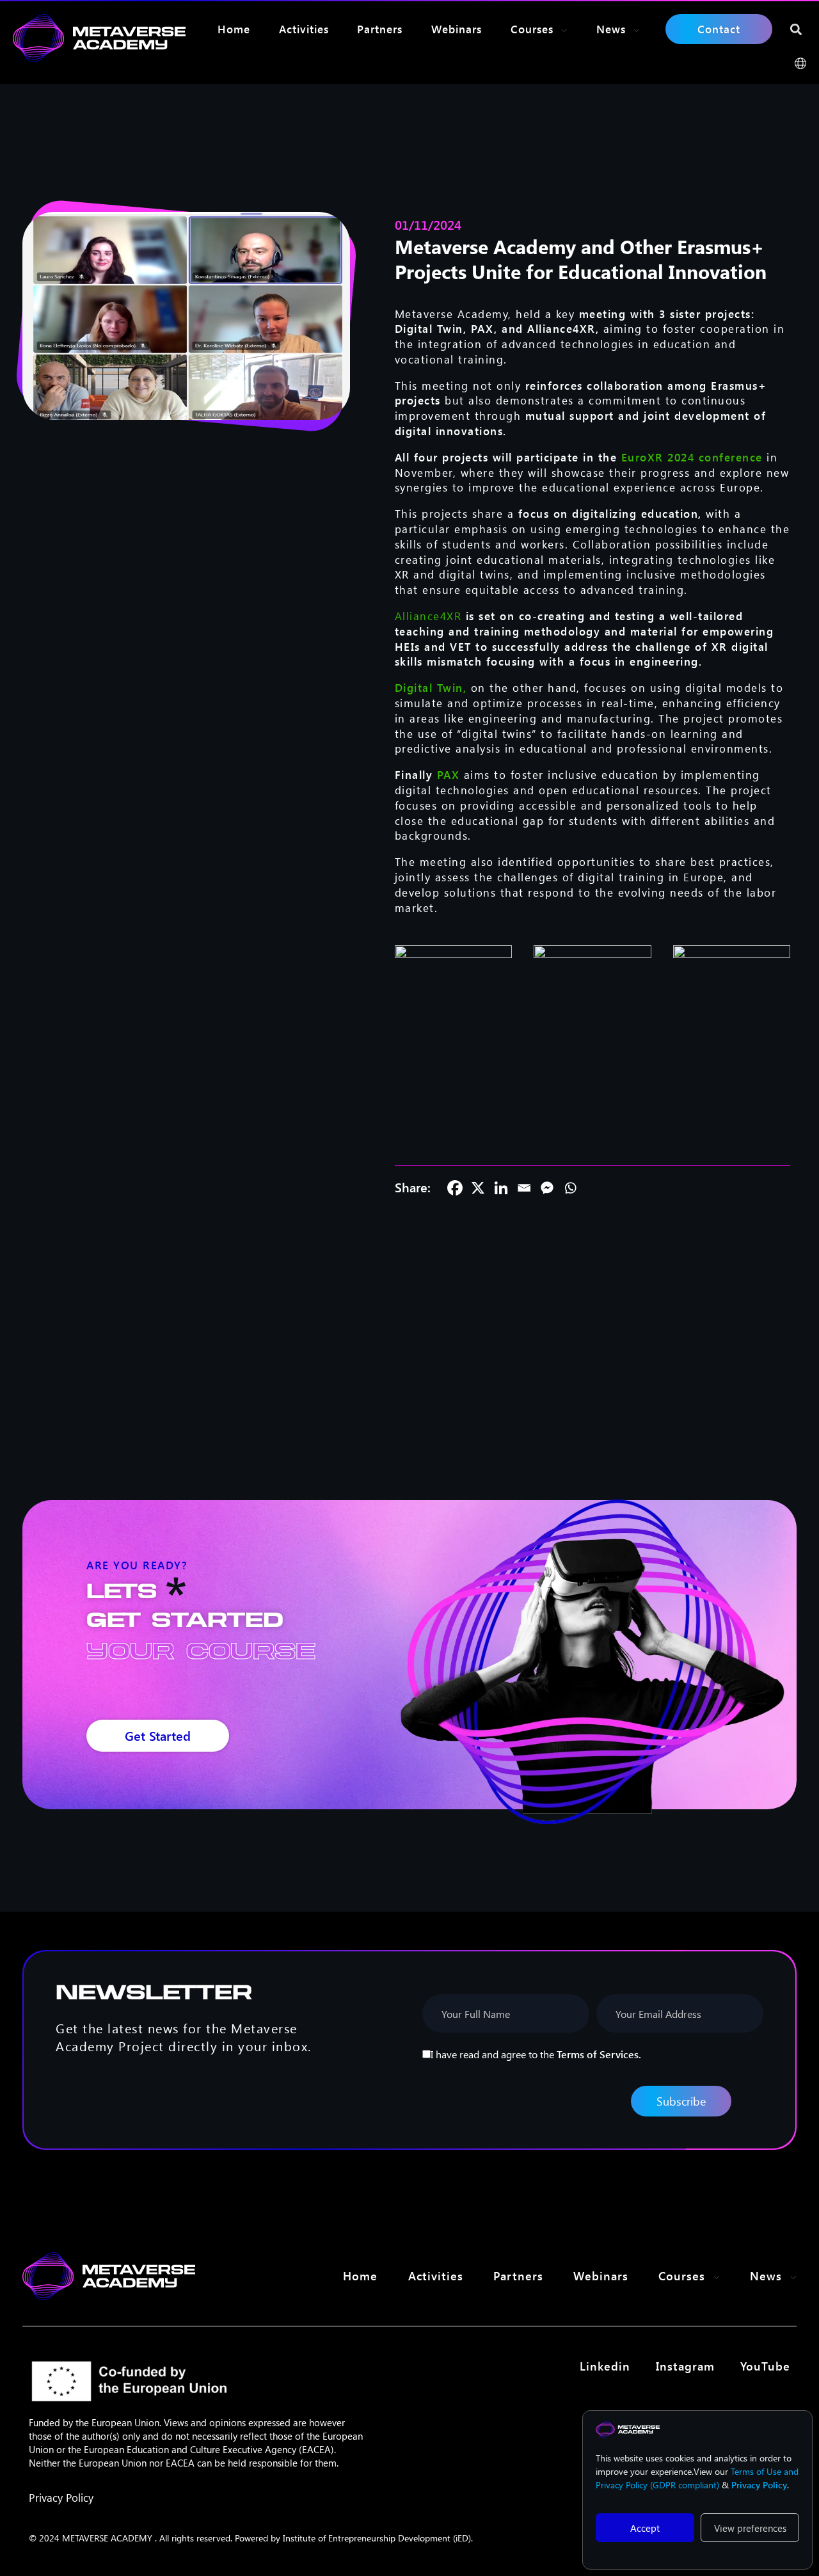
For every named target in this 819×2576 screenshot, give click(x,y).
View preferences (750, 2528)
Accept (645, 2528)
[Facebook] (455, 1188)
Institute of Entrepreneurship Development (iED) (377, 2538)
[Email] (524, 1188)
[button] (796, 29)
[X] (478, 1188)
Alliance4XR (428, 616)
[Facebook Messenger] (547, 1188)
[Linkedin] (501, 1188)
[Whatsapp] (570, 1188)
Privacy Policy (61, 2497)
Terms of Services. (599, 2054)
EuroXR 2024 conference (692, 457)
